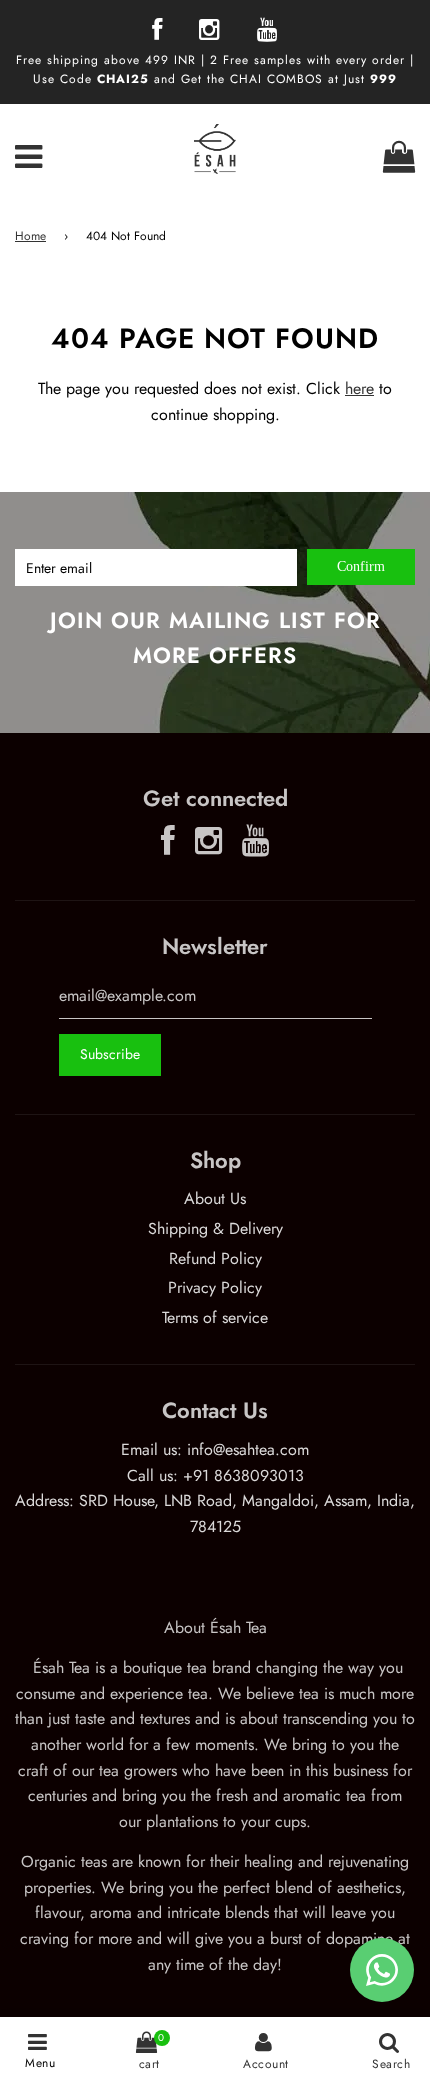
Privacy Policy (215, 1287)
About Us (215, 1198)
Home (30, 236)
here (359, 388)
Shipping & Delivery (215, 1228)
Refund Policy (215, 1258)
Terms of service (215, 1317)
